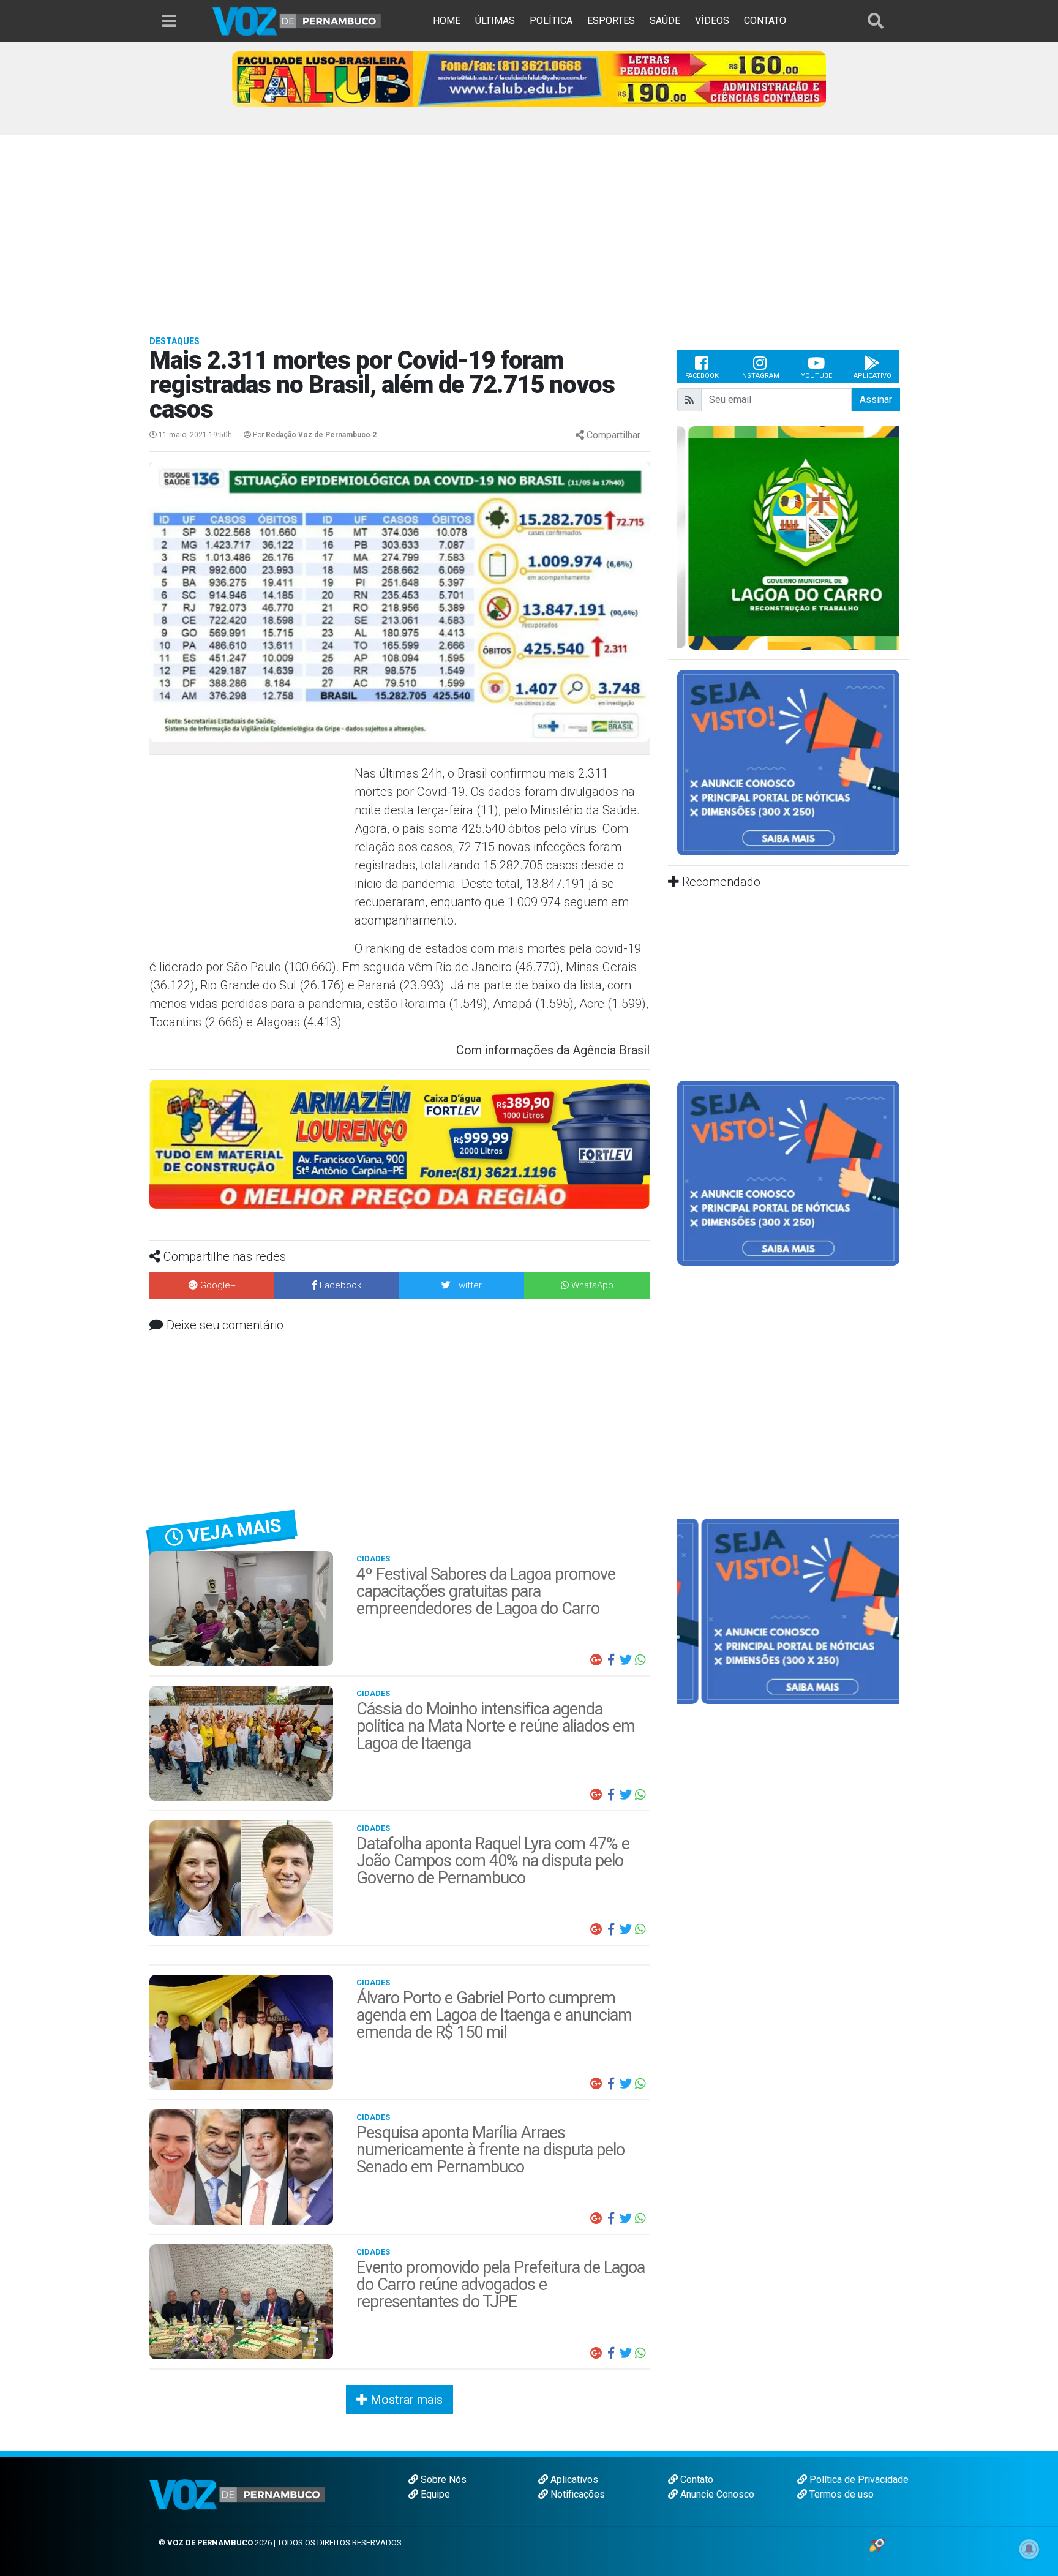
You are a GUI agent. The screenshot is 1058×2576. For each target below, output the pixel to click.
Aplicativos (573, 2480)
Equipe (434, 2494)
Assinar (876, 400)
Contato (696, 2480)
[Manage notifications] (1029, 2549)
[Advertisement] (529, 227)
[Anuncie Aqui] (788, 762)
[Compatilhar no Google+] (596, 1660)
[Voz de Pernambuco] (297, 21)
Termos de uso (840, 2494)
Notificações (576, 2494)
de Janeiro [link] (482, 967)
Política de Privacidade (858, 2480)
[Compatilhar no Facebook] (611, 1660)
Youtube (816, 376)
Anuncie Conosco (716, 2494)
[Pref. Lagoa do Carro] (788, 537)
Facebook (702, 376)
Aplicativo (872, 376)
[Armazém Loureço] (400, 1143)
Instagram (760, 376)
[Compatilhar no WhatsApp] (640, 1660)
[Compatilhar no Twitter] (626, 1660)
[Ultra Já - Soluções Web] (877, 2544)
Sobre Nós (442, 2480)
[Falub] (529, 78)
